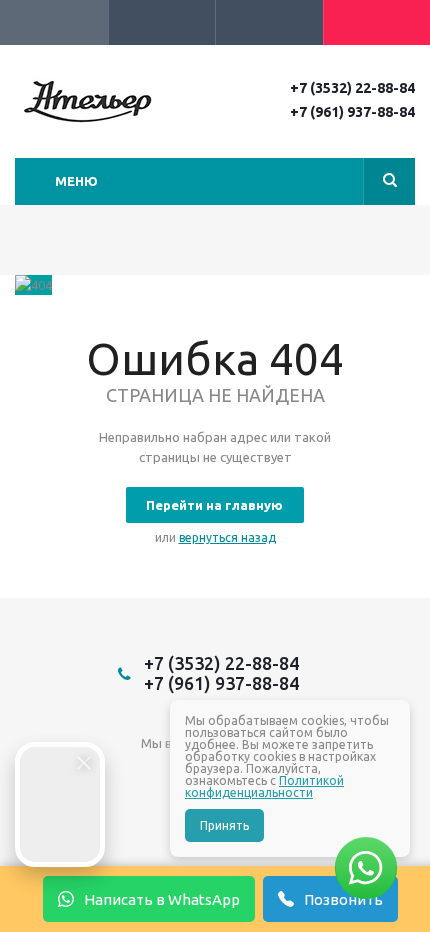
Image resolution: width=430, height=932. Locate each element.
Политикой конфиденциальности (264, 786)
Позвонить (343, 899)
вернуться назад (227, 537)
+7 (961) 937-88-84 (352, 112)
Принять (224, 825)
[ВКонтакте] (153, 776)
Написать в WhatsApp (162, 899)
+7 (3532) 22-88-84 (352, 88)
